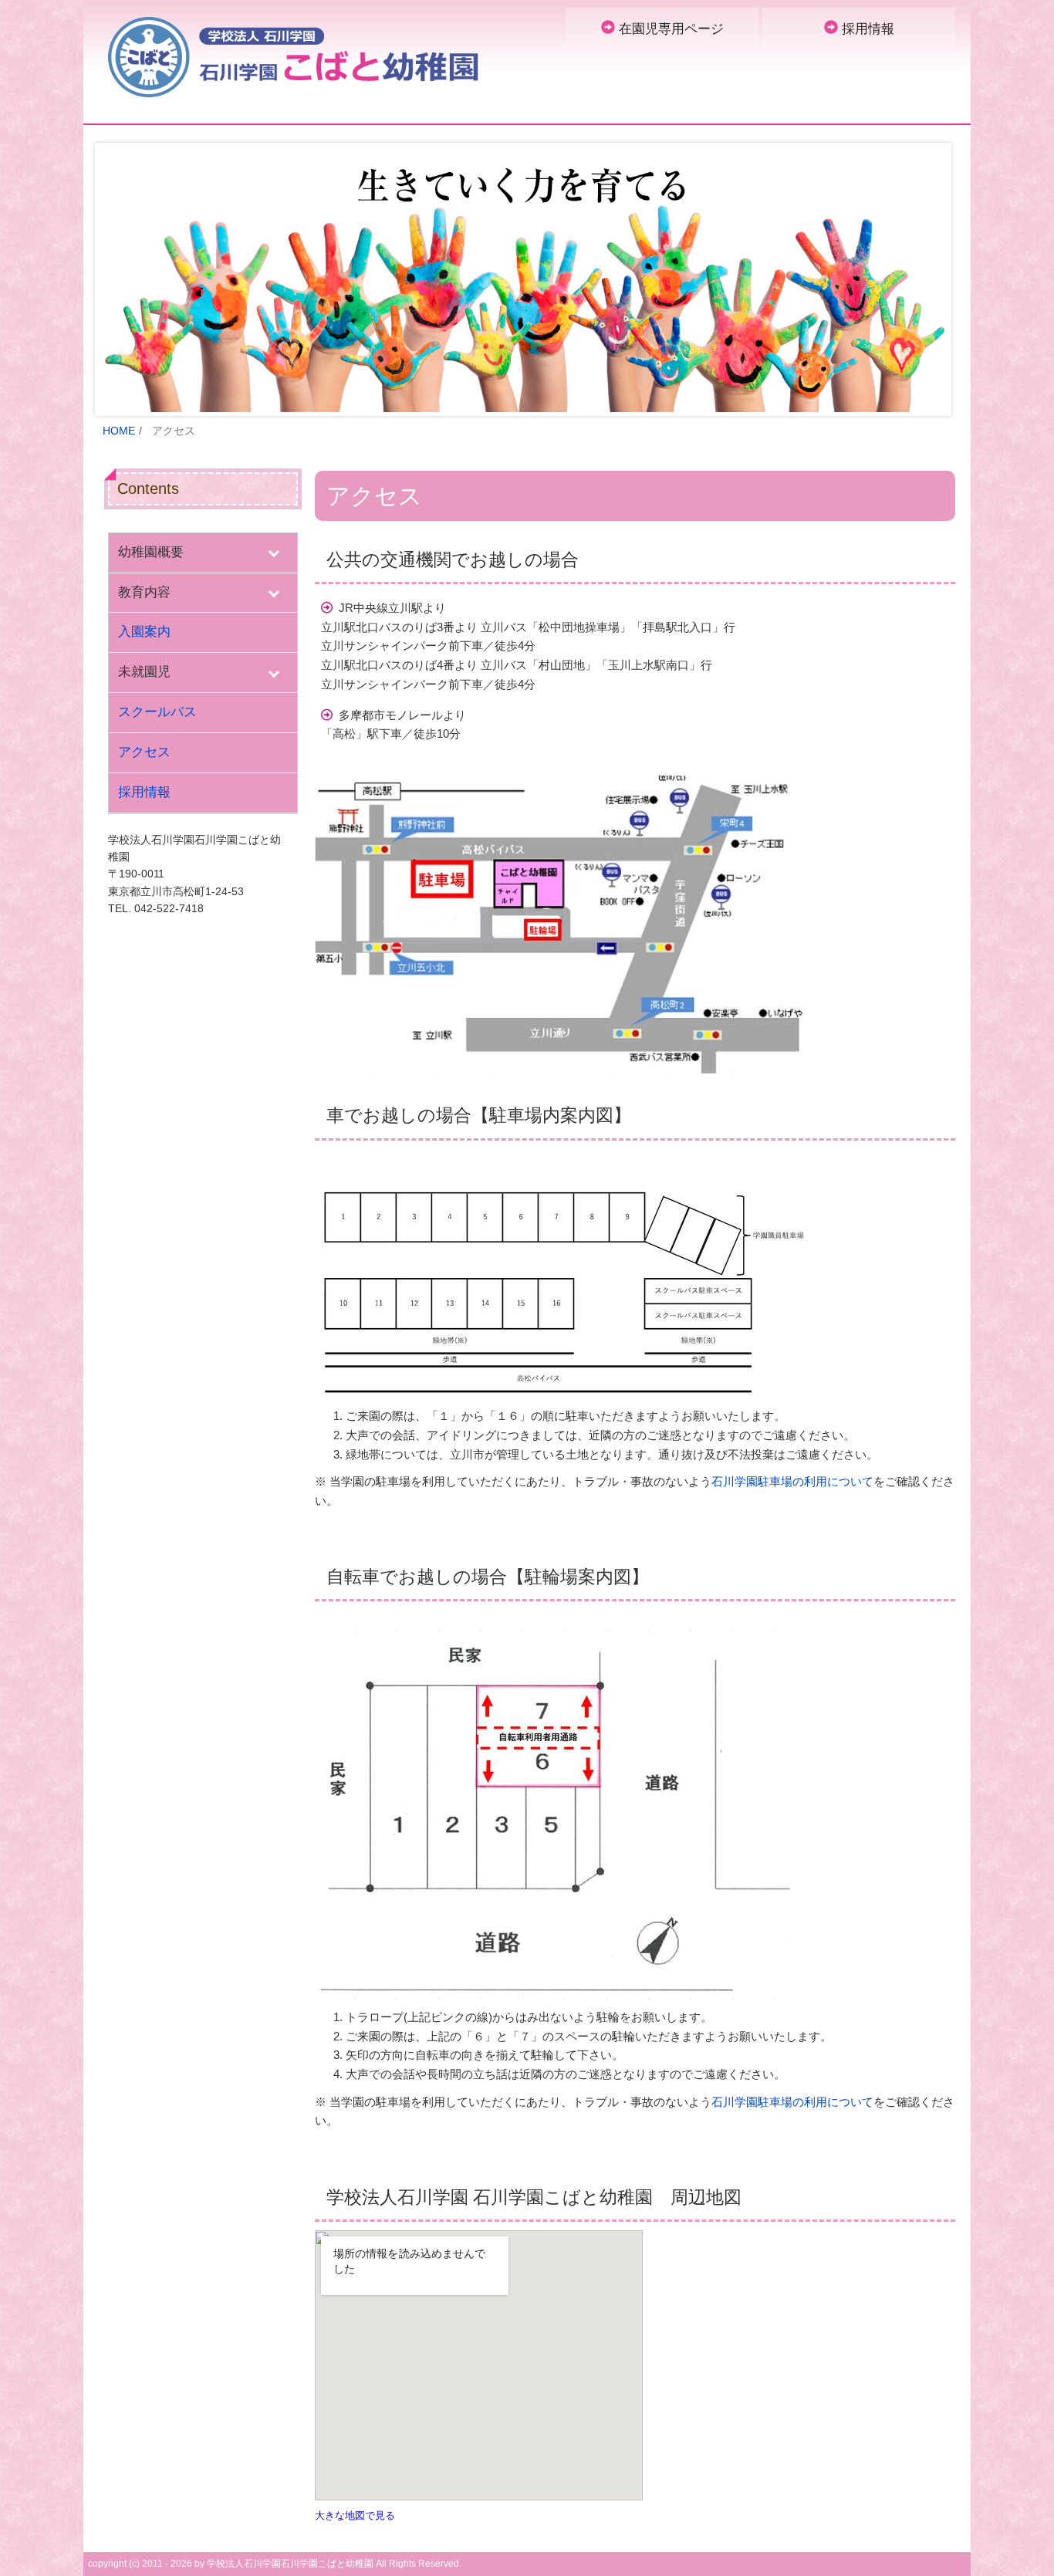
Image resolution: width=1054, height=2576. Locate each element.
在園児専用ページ (671, 29)
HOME (119, 431)
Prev (119, 279)
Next (935, 279)
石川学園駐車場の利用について (792, 1481)
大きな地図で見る (355, 2515)
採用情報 (868, 29)
